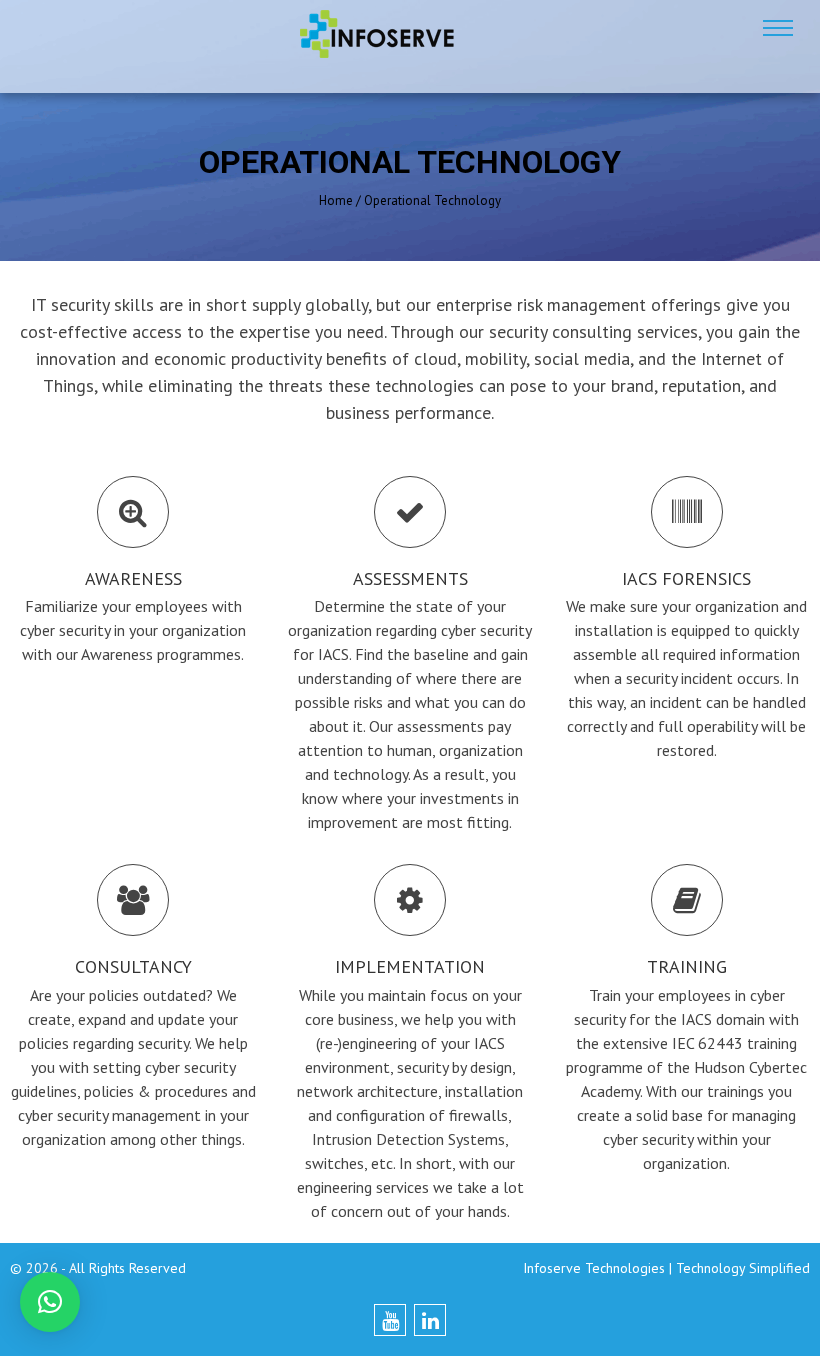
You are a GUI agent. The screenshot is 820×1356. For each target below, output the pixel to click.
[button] (50, 1302)
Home (336, 200)
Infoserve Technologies (594, 1268)
